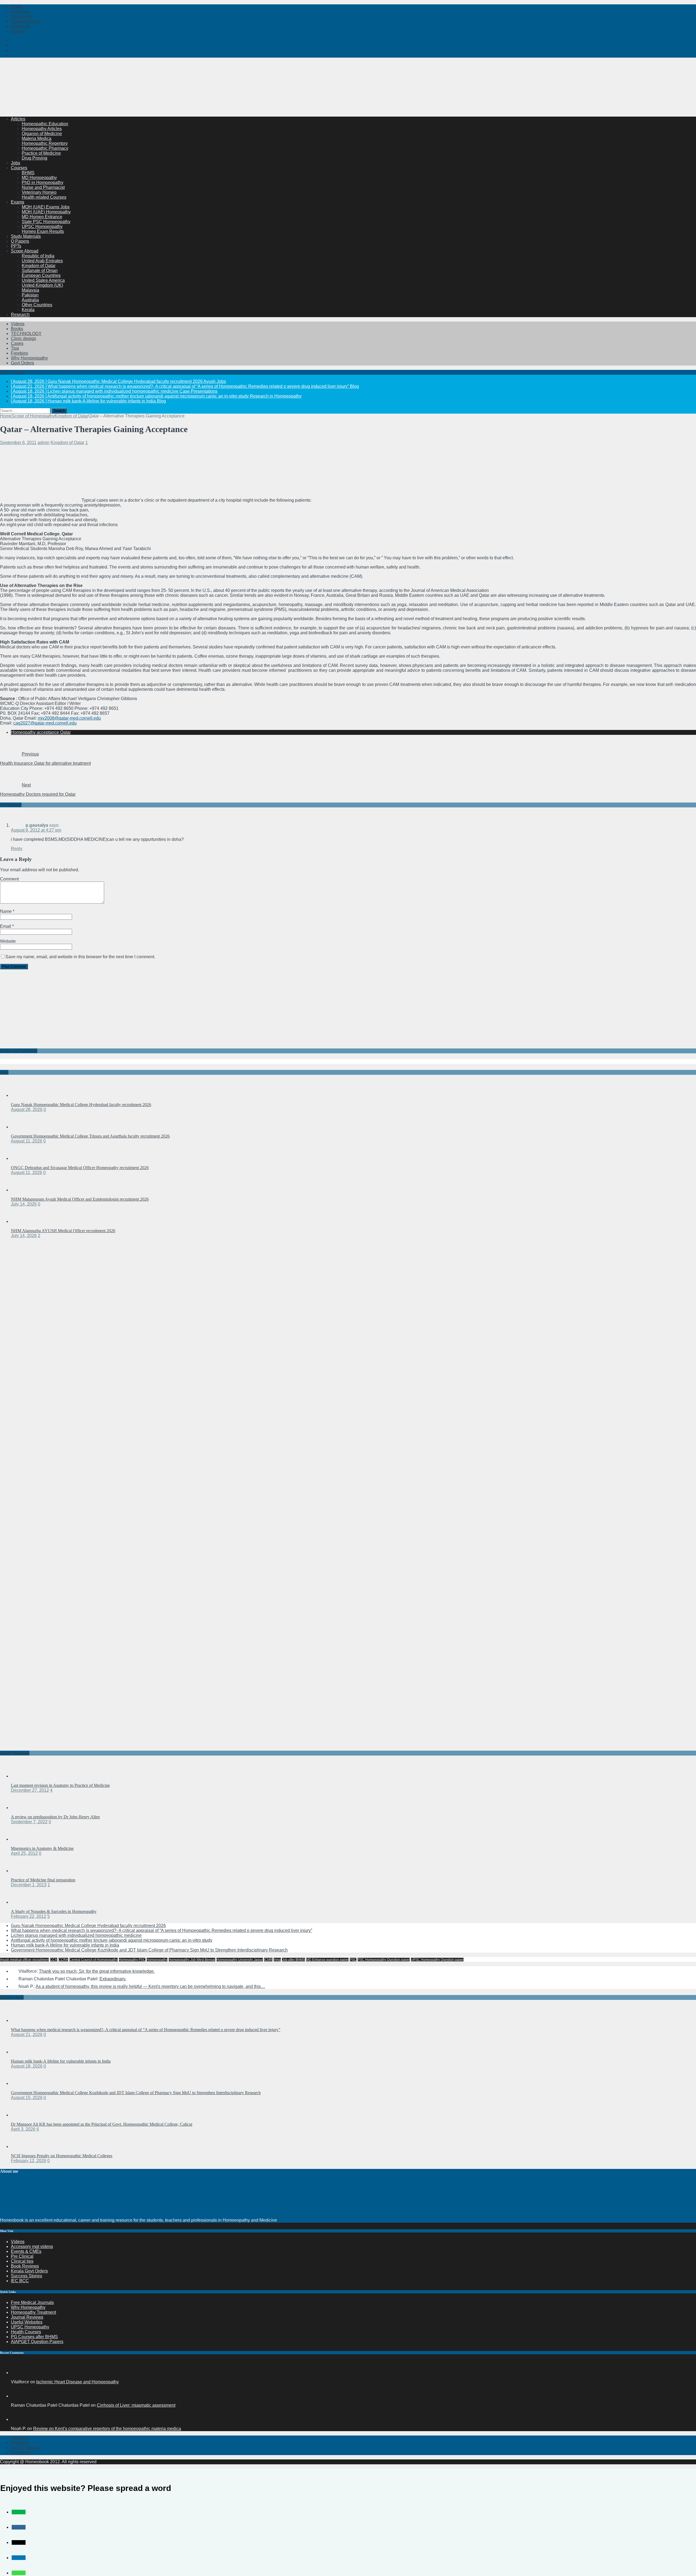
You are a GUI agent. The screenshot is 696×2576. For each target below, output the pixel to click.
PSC (353, 1960)
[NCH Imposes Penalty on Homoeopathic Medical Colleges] (22, 2146)
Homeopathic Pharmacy (45, 148)
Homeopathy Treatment (33, 2312)
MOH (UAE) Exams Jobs (46, 207)
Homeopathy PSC (132, 1960)
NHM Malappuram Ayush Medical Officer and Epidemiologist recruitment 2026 (80, 1199)
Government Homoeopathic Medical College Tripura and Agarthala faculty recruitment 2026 (90, 1136)
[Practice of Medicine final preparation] (22, 1871)
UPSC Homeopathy (30, 2327)
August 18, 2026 (27, 2066)
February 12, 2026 (29, 2161)
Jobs (15, 163)
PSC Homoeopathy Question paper (384, 1960)
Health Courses (26, 2332)
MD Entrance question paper (327, 1960)
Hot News (20, 12)
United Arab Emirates (42, 261)
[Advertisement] (99, 99)
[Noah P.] (17, 2419)
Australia (30, 300)
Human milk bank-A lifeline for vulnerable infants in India (65, 1945)
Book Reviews (25, 2266)
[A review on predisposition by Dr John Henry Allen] (22, 1808)
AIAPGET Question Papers (37, 2342)
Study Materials (26, 236)
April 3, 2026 (23, 2129)
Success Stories (27, 2276)
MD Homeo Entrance (42, 217)
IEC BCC (20, 2281)
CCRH (63, 1960)
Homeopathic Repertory (45, 143)
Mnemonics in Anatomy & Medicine (42, 1848)
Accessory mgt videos (32, 2246)
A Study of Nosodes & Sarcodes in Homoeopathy (54, 1911)
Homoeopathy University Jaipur (240, 1960)
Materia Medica (37, 138)
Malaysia (30, 290)
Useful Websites (27, 2322)
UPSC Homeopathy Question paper (437, 1960)
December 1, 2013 (29, 1885)
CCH (54, 1960)
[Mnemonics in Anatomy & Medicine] (22, 1839)
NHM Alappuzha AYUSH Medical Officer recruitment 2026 (63, 1231)
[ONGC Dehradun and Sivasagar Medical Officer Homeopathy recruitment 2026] (22, 1158)
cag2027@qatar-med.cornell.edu (45, 723)
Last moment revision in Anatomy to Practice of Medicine (60, 1785)
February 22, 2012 (29, 1916)
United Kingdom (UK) (42, 285)
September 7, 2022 (29, 1822)
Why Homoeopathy (29, 358)
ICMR (268, 1960)
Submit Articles (25, 21)
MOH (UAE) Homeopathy (46, 212)
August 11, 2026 (27, 1141)
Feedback (21, 2452)
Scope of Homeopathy (33, 416)
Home (17, 7)
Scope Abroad (25, 251)
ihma (277, 1960)
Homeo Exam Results (43, 231)
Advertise (20, 2443)
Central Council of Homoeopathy (94, 1960)
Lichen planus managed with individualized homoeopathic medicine (76, 1935)
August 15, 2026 (27, 2098)
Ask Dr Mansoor (26, 2448)
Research (20, 315)
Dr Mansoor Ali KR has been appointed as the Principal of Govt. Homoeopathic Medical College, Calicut (102, 2124)
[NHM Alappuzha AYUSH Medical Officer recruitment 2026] (22, 1221)
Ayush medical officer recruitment (24, 1960)
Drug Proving (35, 158)
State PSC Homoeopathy (46, 222)
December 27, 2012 (30, 1790)
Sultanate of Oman (40, 271)
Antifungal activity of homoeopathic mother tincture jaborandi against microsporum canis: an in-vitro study (112, 1940)
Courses (19, 168)
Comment (9, 879)
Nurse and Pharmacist (43, 187)
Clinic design (24, 338)
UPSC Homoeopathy (42, 227)
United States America (43, 280)
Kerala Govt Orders (29, 2271)
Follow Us (21, 26)
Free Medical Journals (32, 2302)
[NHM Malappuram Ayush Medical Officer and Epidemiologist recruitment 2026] (22, 1190)
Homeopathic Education (45, 124)
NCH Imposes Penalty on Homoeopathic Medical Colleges (62, 2156)
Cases (17, 343)
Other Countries (37, 305)
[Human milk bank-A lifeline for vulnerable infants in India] (22, 2052)
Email (6, 926)
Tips (15, 348)
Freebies (19, 353)
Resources (21, 16)
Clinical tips (22, 2261)
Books (17, 329)
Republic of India (38, 256)
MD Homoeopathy (39, 178)
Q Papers (20, 241)
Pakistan (30, 295)
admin (43, 443)
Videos (18, 324)
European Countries (41, 275)
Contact (18, 31)
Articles (18, 119)
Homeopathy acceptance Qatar (41, 732)
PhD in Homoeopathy (43, 182)
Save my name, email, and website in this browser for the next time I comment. (80, 957)
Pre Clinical (22, 2256)
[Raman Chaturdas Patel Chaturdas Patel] (17, 2396)
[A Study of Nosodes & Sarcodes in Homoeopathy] (22, 1902)
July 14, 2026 (24, 1204)
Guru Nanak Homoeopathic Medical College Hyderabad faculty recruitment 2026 (81, 1105)
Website (8, 941)
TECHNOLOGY (26, 334)
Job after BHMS (293, 1960)
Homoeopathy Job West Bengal (192, 1960)
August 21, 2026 (27, 2035)
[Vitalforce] (17, 2373)
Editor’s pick (12, 1997)
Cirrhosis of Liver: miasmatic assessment (136, 2405)
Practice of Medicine (41, 153)
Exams (18, 202)
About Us (20, 2438)
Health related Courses (44, 197)
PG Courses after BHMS (34, 2337)
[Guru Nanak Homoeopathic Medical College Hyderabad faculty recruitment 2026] (22, 1095)
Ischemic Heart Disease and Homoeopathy (77, 2382)
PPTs (16, 246)
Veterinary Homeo (39, 192)
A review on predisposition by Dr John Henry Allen (55, 1817)
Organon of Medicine (42, 134)
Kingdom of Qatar (39, 266)
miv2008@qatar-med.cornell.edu (69, 718)
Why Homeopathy (28, 2307)
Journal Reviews (27, 2317)
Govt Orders (22, 363)
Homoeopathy (157, 1960)
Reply (17, 849)
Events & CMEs (26, 2251)
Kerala (28, 310)
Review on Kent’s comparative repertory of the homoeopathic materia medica (107, 2429)
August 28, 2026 (27, 1109)
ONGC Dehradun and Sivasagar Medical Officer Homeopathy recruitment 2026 (80, 1168)
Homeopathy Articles (42, 129)
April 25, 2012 (24, 1853)
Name (6, 911)
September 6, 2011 (18, 443)
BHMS (28, 173)
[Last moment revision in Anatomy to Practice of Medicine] (22, 1776)
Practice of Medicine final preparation (43, 1880)
